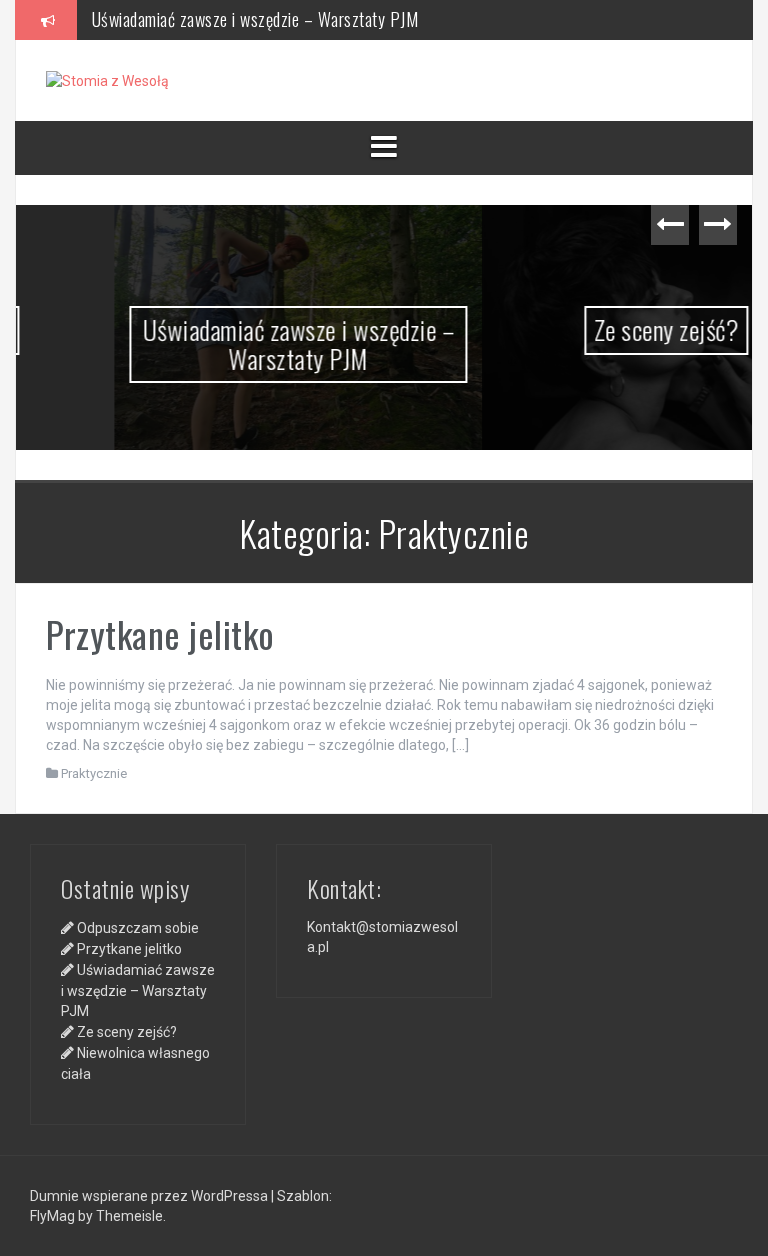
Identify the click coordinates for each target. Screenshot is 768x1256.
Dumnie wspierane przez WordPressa (150, 1196)
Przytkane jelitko (160, 633)
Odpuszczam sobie (138, 928)
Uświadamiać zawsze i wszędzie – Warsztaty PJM (255, 19)
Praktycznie (94, 773)
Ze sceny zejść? (572, 329)
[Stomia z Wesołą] (107, 80)
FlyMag (52, 1216)
